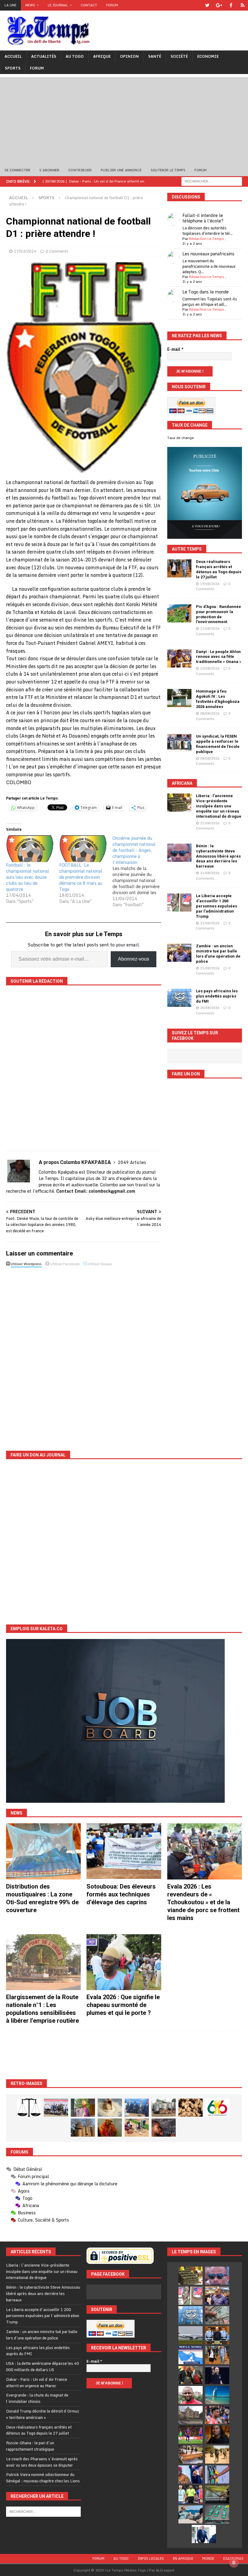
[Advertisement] (124, 119)
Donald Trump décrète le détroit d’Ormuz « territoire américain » (42, 2414)
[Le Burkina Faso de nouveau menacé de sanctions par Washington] (191, 2474)
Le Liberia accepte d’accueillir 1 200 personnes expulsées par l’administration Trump (217, 906)
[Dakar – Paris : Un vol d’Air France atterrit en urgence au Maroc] (191, 2335)
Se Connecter (17, 170)
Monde (208, 2558)
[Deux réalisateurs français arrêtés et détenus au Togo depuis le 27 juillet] (179, 568)
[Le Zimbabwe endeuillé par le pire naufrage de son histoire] (191, 2455)
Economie (208, 56)
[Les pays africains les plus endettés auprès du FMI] (179, 998)
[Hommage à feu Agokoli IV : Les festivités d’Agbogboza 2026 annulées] (179, 698)
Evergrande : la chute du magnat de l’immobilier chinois (37, 2398)
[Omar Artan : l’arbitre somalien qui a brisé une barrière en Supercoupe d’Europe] (191, 2494)
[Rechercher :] (212, 181)
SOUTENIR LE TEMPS (168, 170)
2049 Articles (132, 1162)
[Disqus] (84, 1354)
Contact (89, 5)
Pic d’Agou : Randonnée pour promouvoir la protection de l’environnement (219, 614)
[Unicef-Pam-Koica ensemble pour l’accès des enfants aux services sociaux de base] (137, 2108)
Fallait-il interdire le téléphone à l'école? (203, 218)
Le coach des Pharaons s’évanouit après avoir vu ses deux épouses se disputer (42, 2462)
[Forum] (243, 5)
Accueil (13, 56)
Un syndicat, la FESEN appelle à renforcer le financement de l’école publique (218, 744)
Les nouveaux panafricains (208, 254)
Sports (13, 68)
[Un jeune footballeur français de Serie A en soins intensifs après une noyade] (217, 2415)
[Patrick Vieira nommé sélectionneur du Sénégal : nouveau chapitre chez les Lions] (191, 2395)
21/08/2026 (210, 823)
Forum (112, 5)
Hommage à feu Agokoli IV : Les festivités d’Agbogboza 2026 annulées (218, 699)
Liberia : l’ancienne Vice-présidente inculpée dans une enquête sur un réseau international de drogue (219, 806)
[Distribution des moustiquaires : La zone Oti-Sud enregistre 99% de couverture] (43, 1851)
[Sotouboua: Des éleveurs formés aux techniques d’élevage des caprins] (124, 1851)
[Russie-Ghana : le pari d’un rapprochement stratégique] (191, 2375)
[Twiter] (207, 5)
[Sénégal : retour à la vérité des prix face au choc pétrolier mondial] (217, 2474)
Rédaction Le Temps (207, 239)
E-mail (175, 349)
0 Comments (57, 251)
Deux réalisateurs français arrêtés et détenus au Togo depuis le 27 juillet (219, 569)
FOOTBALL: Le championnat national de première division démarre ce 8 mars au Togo (81, 877)
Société (179, 56)
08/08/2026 (210, 713)
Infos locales (151, 2558)
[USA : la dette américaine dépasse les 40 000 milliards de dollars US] (217, 2315)
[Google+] (219, 5)
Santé (155, 56)
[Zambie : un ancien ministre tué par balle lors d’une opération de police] (179, 953)
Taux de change (181, 438)
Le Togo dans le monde (206, 292)
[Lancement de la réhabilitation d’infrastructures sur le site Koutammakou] (83, 2128)
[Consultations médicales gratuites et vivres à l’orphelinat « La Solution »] (56, 2108)
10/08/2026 (210, 668)
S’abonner (49, 170)
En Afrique (183, 2558)
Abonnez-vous (134, 959)
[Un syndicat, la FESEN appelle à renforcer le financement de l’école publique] (179, 743)
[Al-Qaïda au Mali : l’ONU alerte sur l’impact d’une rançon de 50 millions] (217, 2455)
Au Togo (75, 56)
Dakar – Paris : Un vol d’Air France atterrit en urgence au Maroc (37, 2382)
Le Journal (58, 5)
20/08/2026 (210, 1008)
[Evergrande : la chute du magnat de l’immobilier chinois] (217, 2335)
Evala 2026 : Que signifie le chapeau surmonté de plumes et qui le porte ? (123, 2005)
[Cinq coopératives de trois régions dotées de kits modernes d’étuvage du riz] (164, 2108)
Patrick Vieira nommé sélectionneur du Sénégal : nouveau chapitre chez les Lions (43, 2478)
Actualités (44, 56)
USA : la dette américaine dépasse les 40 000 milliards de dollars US (42, 2366)
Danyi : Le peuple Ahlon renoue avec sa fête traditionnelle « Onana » (219, 657)
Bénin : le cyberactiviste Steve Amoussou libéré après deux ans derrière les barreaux (218, 856)
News (30, 5)
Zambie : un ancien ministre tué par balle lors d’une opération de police (218, 954)
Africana (182, 783)
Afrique (102, 56)
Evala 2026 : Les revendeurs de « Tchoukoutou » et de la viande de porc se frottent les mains (203, 1902)
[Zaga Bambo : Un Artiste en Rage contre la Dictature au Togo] (110, 2128)
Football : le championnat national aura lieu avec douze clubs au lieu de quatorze (28, 877)
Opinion (129, 56)
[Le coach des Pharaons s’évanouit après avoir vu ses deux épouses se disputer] (217, 2375)
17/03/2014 (25, 251)
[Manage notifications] (234, 2563)
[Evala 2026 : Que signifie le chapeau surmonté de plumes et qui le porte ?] (124, 1962)
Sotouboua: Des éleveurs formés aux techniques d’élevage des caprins (121, 1894)
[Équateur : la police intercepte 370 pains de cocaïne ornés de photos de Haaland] (217, 2514)
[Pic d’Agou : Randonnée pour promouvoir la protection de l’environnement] (179, 613)
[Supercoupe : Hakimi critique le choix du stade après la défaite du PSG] (191, 2435)
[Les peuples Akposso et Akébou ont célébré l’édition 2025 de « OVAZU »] (110, 2108)
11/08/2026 (210, 629)
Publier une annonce (121, 170)
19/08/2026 (210, 584)
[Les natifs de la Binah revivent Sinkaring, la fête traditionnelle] (137, 2128)
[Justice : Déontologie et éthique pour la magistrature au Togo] (29, 2108)
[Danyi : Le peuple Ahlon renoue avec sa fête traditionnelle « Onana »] (179, 658)
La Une (10, 5)
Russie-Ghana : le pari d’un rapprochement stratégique (30, 2446)
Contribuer (80, 170)
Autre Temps (187, 549)
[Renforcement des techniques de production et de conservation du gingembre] (191, 2108)
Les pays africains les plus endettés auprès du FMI (217, 996)
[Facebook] (231, 5)
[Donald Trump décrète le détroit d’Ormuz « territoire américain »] (191, 2355)
